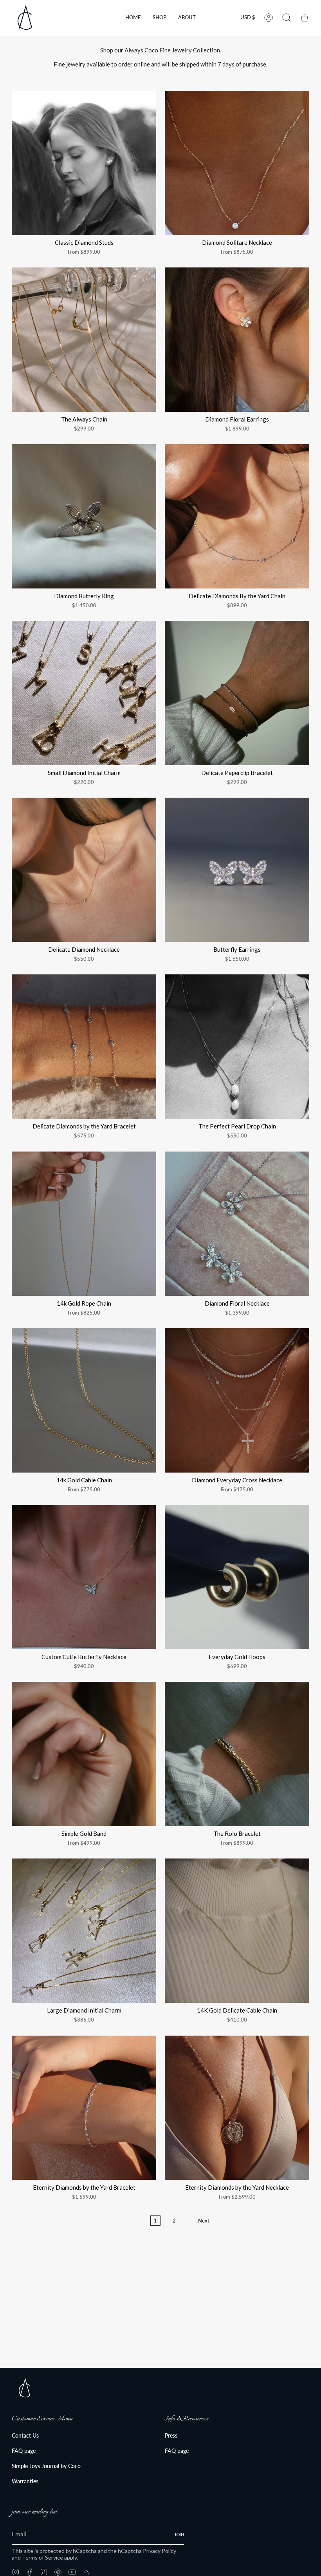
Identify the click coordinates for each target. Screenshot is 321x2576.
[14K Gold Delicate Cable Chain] (237, 1931)
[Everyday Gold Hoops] (237, 1577)
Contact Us (25, 2435)
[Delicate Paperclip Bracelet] (237, 693)
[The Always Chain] (84, 340)
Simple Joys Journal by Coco (46, 2466)
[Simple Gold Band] (84, 1754)
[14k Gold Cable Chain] (84, 1400)
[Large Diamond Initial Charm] (84, 1931)
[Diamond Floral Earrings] (237, 340)
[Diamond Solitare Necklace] (237, 163)
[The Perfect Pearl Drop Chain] (237, 1047)
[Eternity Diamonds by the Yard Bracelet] (84, 2108)
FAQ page (24, 2451)
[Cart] (305, 18)
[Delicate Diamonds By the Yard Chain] (237, 516)
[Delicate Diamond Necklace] (84, 870)
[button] (160, 17)
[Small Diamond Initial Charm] (84, 693)
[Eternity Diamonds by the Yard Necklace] (237, 2108)
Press (171, 2435)
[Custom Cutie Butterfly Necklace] (84, 1577)
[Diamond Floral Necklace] (237, 1224)
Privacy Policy (160, 2551)
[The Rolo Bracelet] (237, 1754)
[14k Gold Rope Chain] (84, 1224)
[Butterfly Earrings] (237, 870)
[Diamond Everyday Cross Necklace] (237, 1400)
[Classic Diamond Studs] (84, 163)
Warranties (25, 2481)
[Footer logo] (24, 2388)
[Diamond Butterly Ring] (84, 516)
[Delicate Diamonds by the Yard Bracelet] (84, 1047)
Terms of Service (42, 2557)
